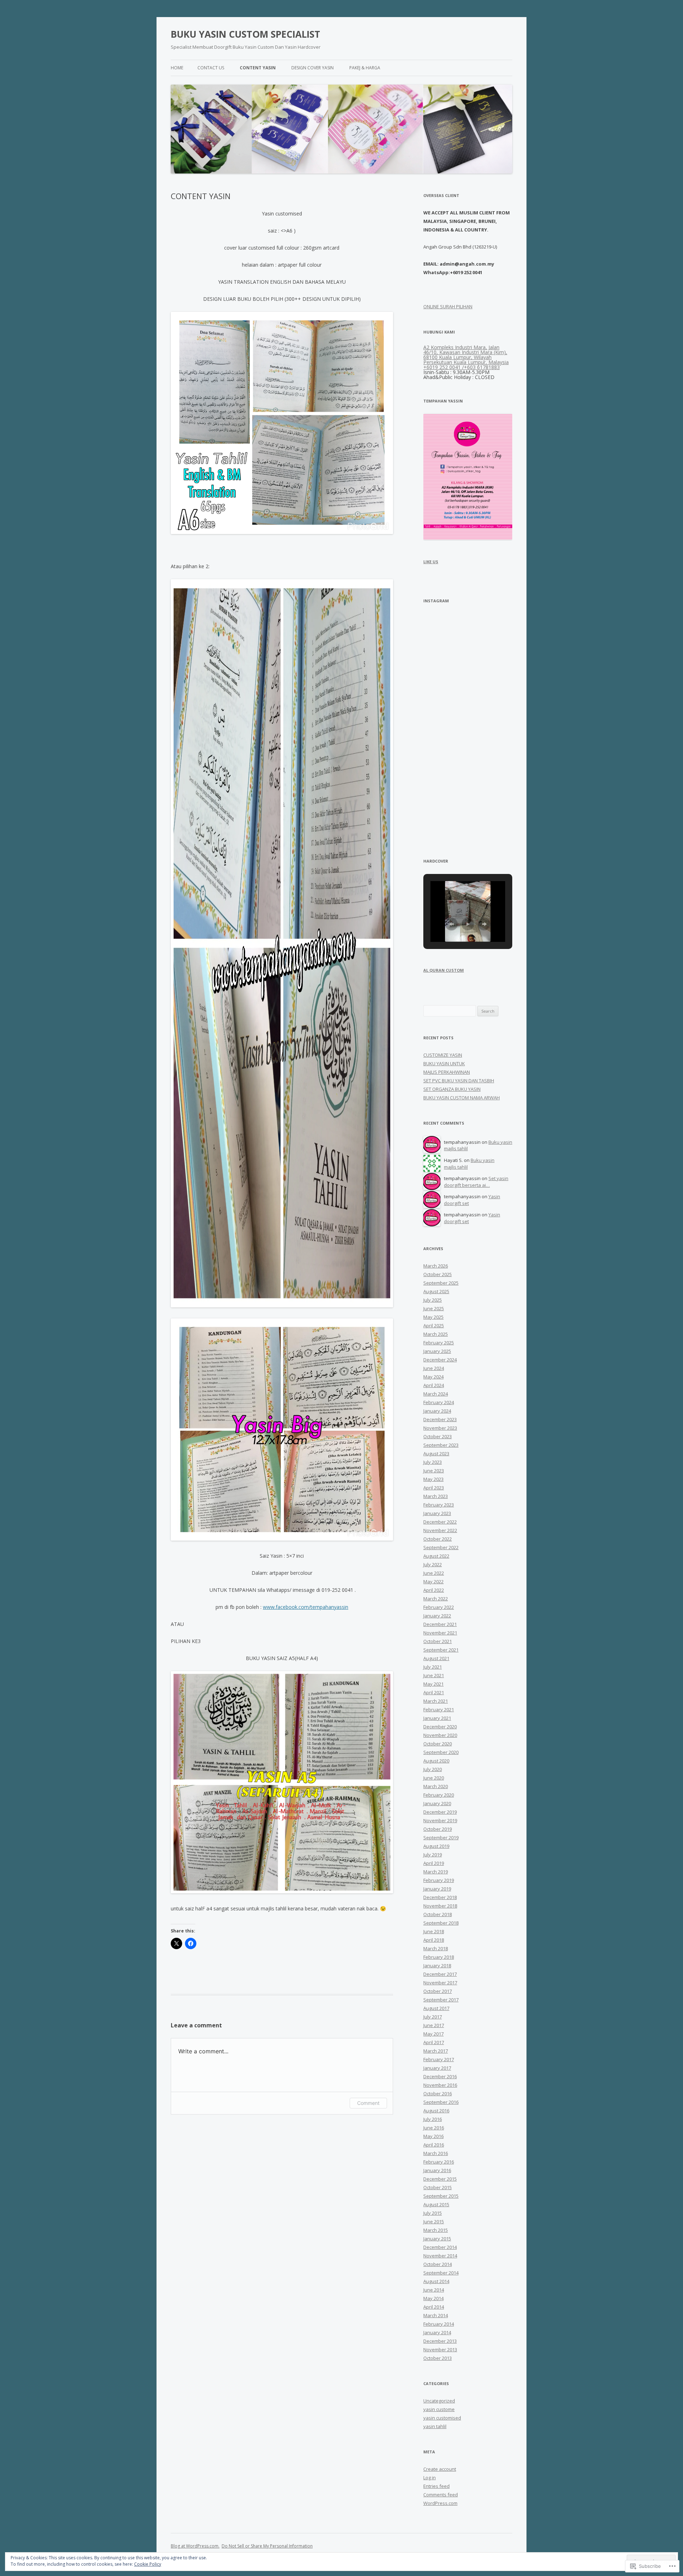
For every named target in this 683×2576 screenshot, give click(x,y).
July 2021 (433, 1667)
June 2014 (434, 2290)
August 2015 (436, 2204)
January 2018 (437, 1966)
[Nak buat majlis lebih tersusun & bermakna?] (491, 773)
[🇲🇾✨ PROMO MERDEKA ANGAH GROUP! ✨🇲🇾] (445, 635)
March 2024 (436, 1394)
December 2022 (440, 1522)
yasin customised (442, 2418)
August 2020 (436, 1761)
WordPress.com (440, 2503)
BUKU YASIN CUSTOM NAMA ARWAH (462, 1098)
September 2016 (441, 2102)
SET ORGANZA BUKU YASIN (452, 1089)
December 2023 (440, 1419)
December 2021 (440, 1624)
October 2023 (438, 1436)
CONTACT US (211, 68)
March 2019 (436, 1872)
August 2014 (436, 2281)
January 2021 (437, 1718)
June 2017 (434, 2025)
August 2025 (436, 1291)
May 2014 (433, 2298)
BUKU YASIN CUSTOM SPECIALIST (245, 34)
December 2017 (440, 1974)
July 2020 (433, 1769)
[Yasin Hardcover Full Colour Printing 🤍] (491, 635)
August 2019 (436, 1846)
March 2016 (436, 2153)
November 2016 (440, 2085)
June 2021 (434, 1675)
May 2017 (433, 2034)
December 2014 (440, 2247)
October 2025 (438, 1274)
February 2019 (439, 1880)
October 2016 (438, 2094)
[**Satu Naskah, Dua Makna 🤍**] (445, 818)
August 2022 (436, 1556)
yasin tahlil (435, 2426)
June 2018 (434, 1931)
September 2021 (441, 1650)
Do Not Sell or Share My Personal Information (267, 2546)
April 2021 (434, 1692)
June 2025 (434, 1308)
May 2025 (433, 1317)
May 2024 (433, 1377)
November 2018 (440, 1906)
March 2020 (436, 1786)
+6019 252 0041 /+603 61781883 (462, 367)
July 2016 (433, 2119)
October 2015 (438, 2187)
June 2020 (434, 1778)
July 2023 (433, 1462)
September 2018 (441, 1923)
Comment (368, 2103)
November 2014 (440, 2256)
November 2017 (440, 1983)
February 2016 (439, 2162)
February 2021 (439, 1710)
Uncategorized (439, 2401)
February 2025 (439, 1343)
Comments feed (441, 2495)
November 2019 (440, 1820)
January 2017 (437, 2068)
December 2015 (440, 2179)
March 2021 (436, 1701)
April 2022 (434, 1590)
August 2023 (436, 1454)
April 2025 (434, 1326)
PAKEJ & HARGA (365, 68)
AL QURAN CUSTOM (444, 970)
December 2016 (440, 2076)
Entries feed (436, 2486)
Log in (430, 2478)
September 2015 (441, 2196)
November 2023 (440, 1428)
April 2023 (434, 1488)
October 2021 (438, 1641)
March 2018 (436, 1948)
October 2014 (438, 2264)
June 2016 (434, 2128)
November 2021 (440, 1633)
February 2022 (439, 1607)
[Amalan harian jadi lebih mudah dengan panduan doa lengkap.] (445, 773)
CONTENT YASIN (258, 68)
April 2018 (434, 1940)
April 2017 (434, 2042)
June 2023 (434, 1471)
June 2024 (434, 1368)
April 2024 (434, 1385)
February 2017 (439, 2059)
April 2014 (434, 2307)
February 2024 (439, 1402)
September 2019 (441, 1838)
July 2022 (433, 1564)
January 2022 (437, 1616)
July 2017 (433, 2017)
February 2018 (439, 1957)
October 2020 (438, 1744)
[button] (451, 924)
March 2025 (436, 1334)
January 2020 (437, 1803)
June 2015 (434, 2222)
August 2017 (436, 2008)
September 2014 (441, 2273)
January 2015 (437, 2239)
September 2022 (441, 1547)
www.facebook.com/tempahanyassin (306, 1607)
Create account (440, 2469)
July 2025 (433, 1300)
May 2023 (433, 1479)
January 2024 (437, 1411)
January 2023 (437, 1513)
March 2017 (436, 2051)
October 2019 (438, 1829)
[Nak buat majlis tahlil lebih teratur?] (491, 727)
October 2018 (438, 1914)
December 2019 (440, 1812)
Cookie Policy (148, 2564)
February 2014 (439, 2324)
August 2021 (436, 1658)
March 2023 (436, 1496)
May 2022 (433, 1582)
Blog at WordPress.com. (195, 2546)
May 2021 (433, 1684)
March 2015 (436, 2230)
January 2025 (437, 1351)
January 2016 (437, 2170)
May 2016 (433, 2136)
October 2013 (438, 2358)
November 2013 (440, 2350)
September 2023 (441, 1445)
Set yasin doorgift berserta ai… (476, 1182)
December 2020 (440, 1727)
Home (177, 68)
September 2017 (441, 2000)
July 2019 (433, 1855)
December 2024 (440, 1360)
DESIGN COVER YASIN (313, 68)
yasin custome (439, 2409)
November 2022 (440, 1530)
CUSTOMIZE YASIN (443, 1055)
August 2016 (436, 2111)
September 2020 (441, 1752)
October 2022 (438, 1539)
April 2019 (434, 1863)
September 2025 (441, 1283)
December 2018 (440, 1897)
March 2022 (436, 1599)
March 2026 (436, 1266)
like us (431, 562)
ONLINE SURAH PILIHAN (448, 306)
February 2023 (439, 1505)
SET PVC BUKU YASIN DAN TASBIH (459, 1081)
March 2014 (436, 2315)
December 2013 (440, 2341)
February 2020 (439, 1795)
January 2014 (437, 2332)
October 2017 (438, 1991)
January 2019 (437, 1889)
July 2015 (433, 2213)
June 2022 (434, 1573)
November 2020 (440, 1735)
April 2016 (434, 2145)
